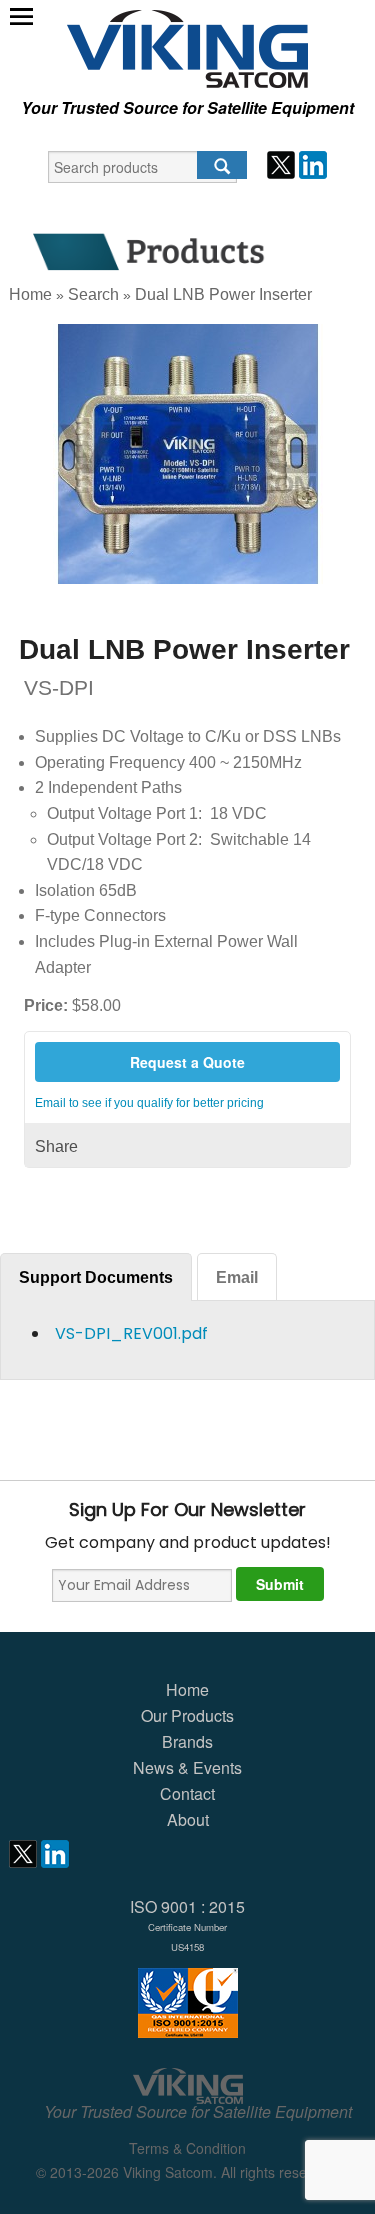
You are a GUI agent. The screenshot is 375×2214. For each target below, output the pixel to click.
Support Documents (96, 1277)
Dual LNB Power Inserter (223, 294)
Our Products (187, 1715)
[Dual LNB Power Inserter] (188, 453)
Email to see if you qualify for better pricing (149, 1103)
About (188, 1819)
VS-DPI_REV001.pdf (131, 1333)
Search (93, 294)
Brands (187, 1741)
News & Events (187, 1767)
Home (30, 294)
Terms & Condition (187, 2148)
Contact (187, 1793)
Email (237, 1277)
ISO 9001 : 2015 (187, 1924)
